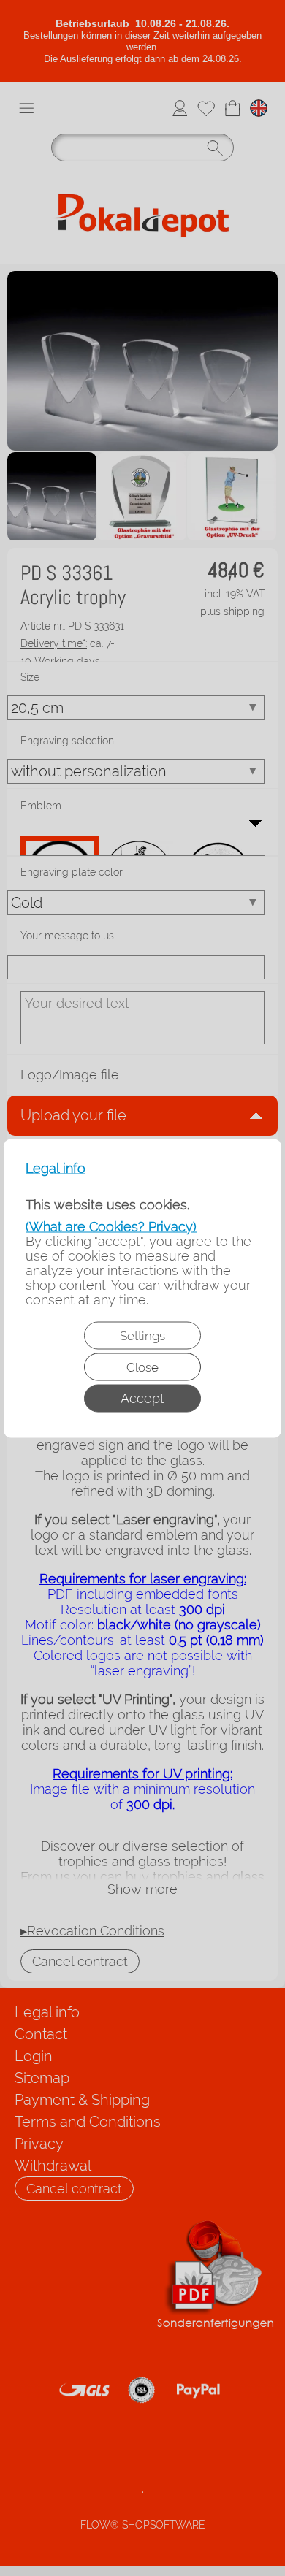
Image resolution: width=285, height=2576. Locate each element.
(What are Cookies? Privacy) (111, 1226)
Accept (142, 1398)
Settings (142, 1335)
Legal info (56, 1168)
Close (142, 1367)
